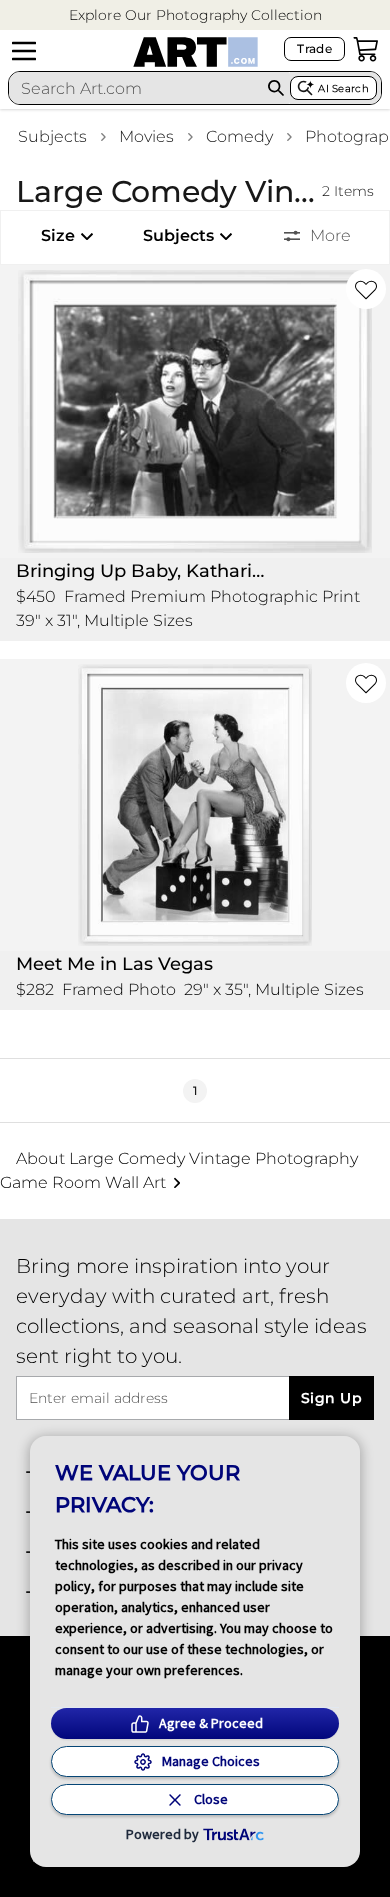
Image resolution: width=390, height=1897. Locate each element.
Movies (146, 136)
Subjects (52, 136)
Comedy (239, 136)
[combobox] (135, 88)
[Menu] (24, 51)
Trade (314, 48)
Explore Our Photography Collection (195, 15)
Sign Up (331, 1398)
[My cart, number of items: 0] (366, 49)
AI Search (343, 88)
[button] (195, 15)
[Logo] (195, 52)
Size (58, 235)
